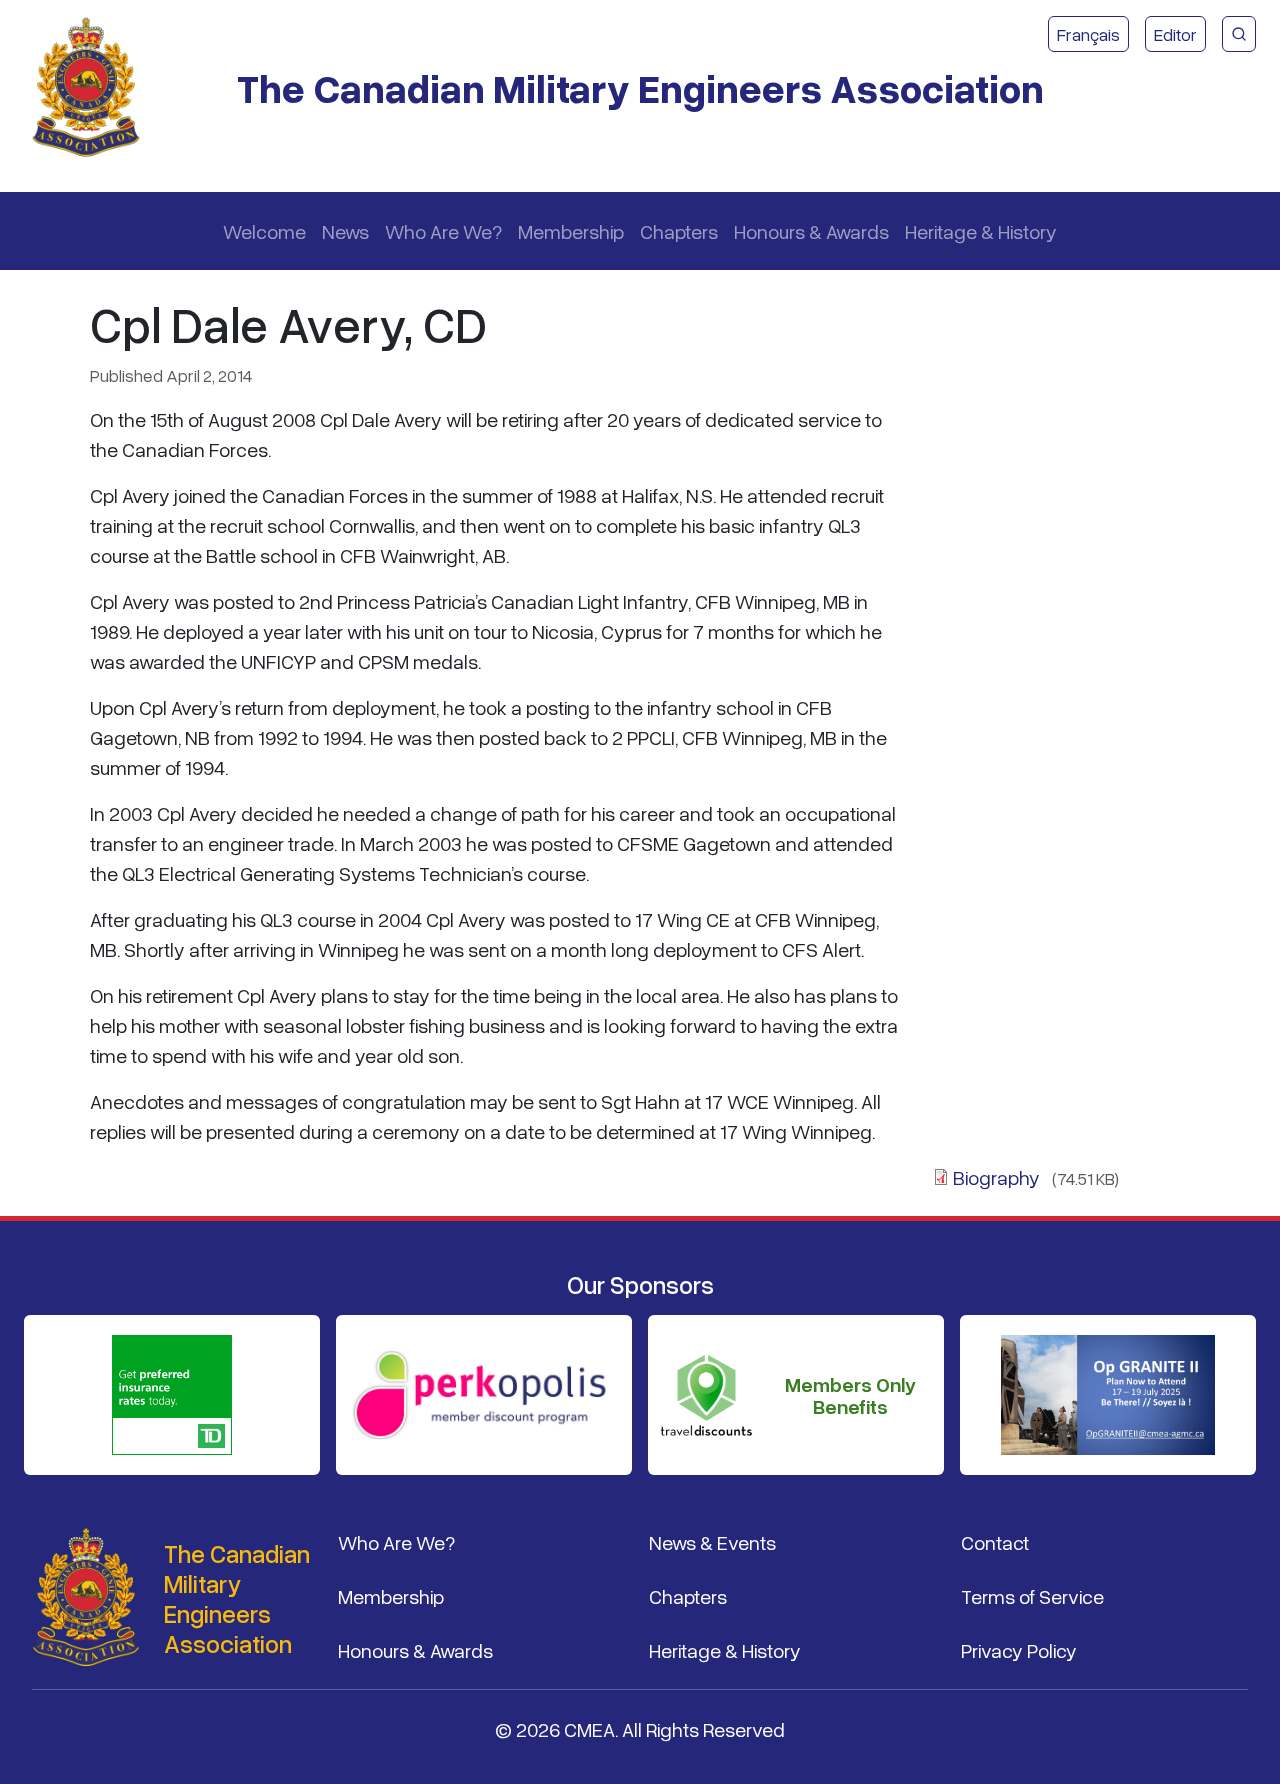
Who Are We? (443, 231)
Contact (995, 1542)
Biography (996, 1177)
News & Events (712, 1542)
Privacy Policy (1019, 1650)
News (345, 231)
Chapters (679, 231)
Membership (571, 231)
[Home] (94, 88)
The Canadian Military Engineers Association (640, 87)
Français (1088, 34)
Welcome (264, 231)
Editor (1175, 34)
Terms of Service (1032, 1596)
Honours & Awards (811, 231)
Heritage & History (981, 231)
